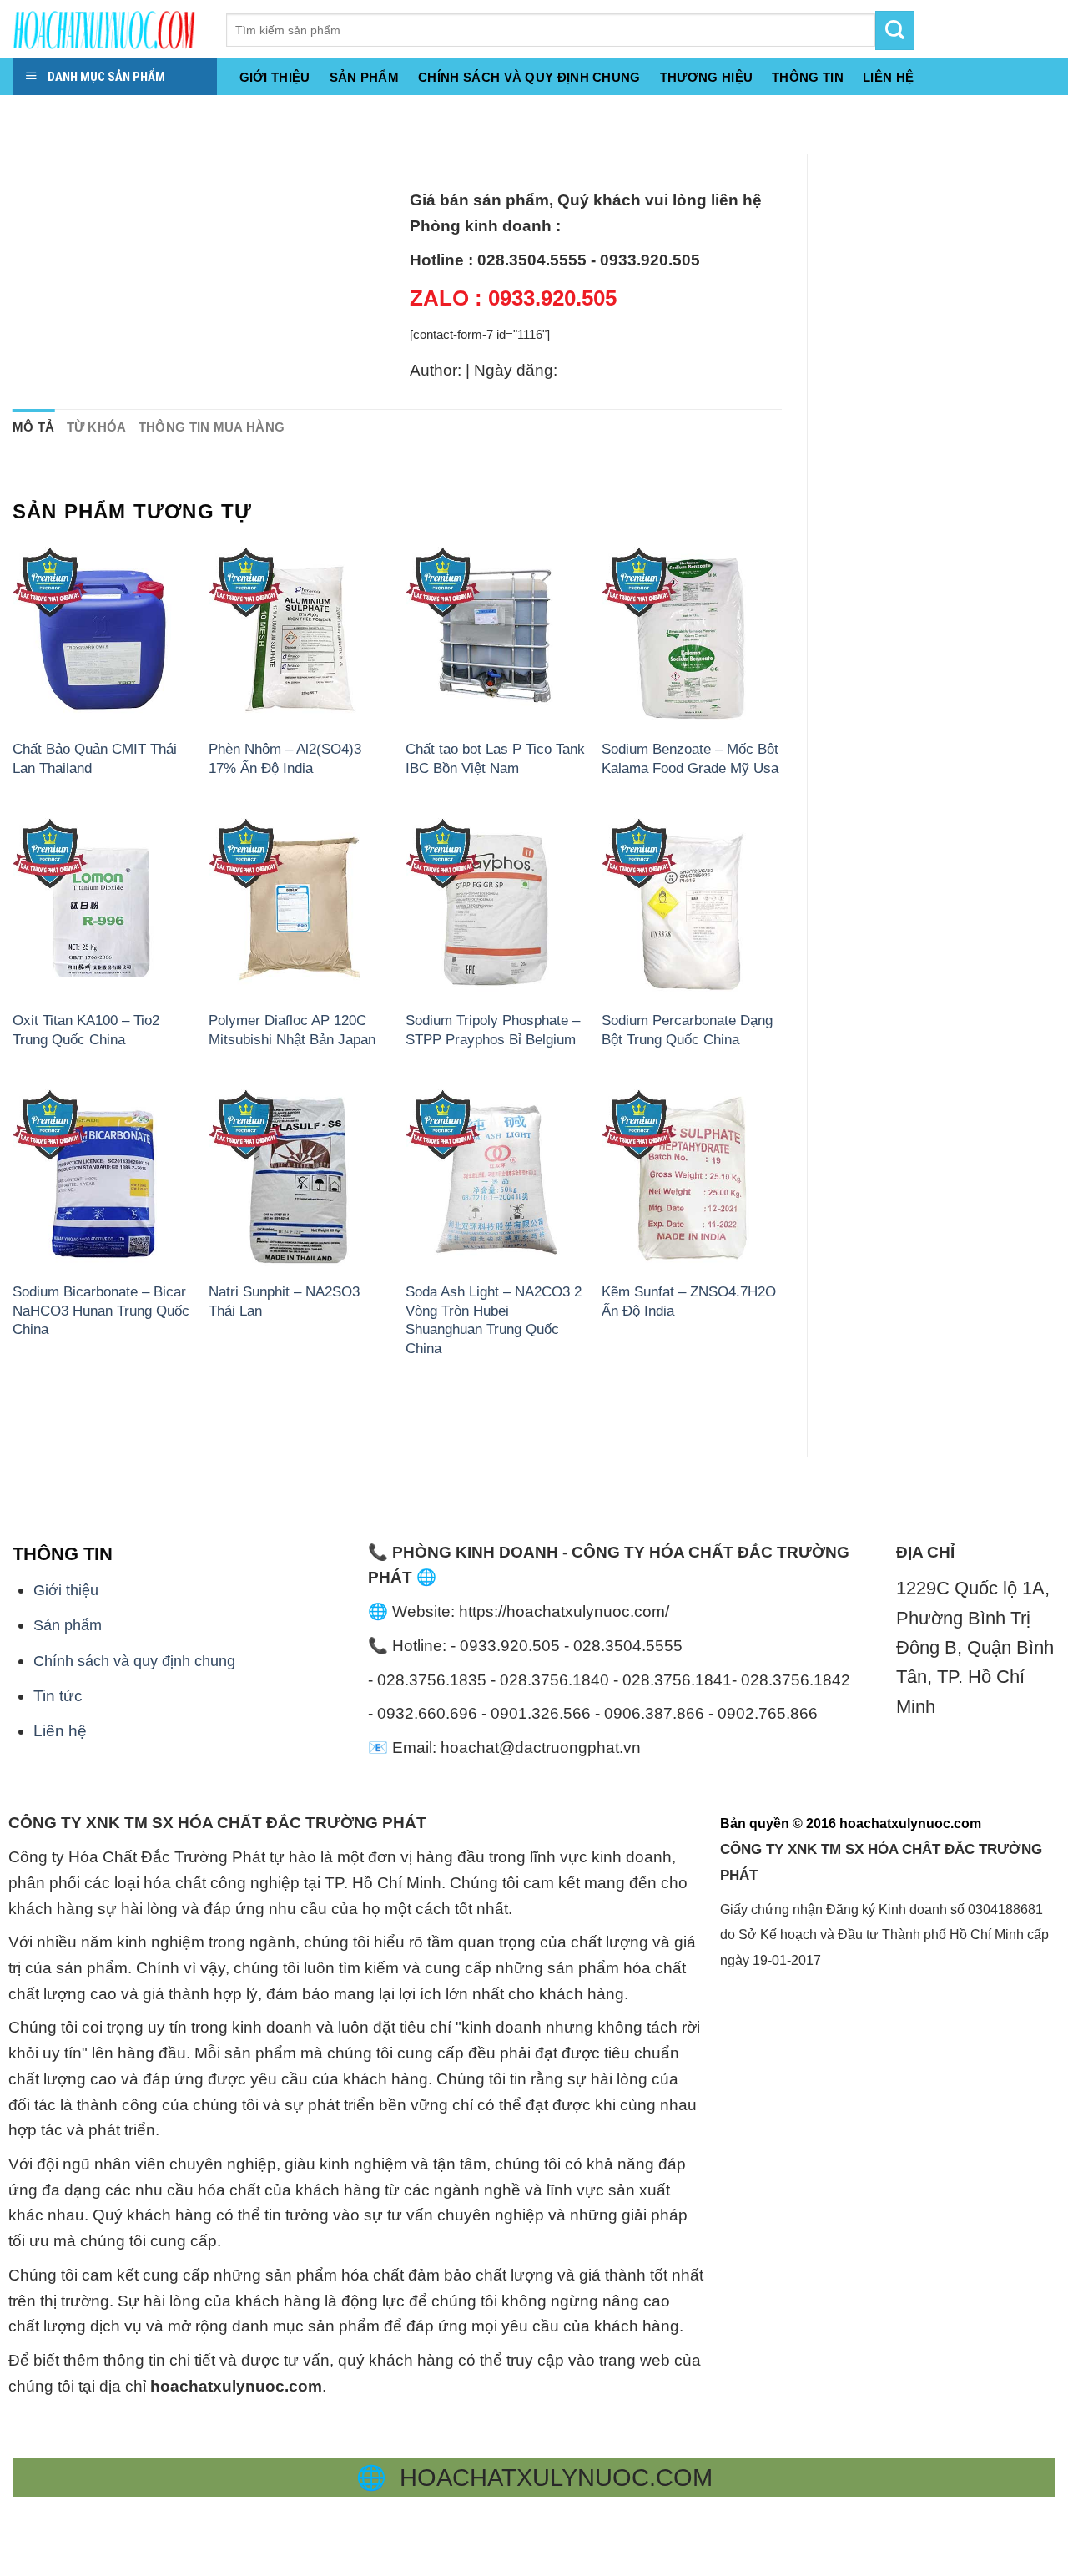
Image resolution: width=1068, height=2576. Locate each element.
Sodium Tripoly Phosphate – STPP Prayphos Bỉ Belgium (493, 1029)
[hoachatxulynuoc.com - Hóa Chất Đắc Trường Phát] (107, 29)
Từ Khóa (97, 427)
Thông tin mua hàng (212, 427)
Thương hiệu (706, 78)
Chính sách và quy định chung (529, 78)
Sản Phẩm (364, 78)
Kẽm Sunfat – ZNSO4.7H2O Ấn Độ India (689, 1301)
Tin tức (58, 1696)
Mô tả (34, 427)
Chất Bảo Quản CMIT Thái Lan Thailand (95, 758)
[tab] (34, 428)
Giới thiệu (275, 78)
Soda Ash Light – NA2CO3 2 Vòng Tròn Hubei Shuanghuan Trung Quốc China (494, 1319)
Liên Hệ (888, 78)
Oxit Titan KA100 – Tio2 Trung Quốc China (86, 1029)
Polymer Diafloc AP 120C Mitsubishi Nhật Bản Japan (292, 1029)
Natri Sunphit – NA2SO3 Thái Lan (284, 1301)
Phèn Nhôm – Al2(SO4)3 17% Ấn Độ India (285, 758)
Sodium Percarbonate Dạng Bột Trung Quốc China (687, 1029)
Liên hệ (60, 1731)
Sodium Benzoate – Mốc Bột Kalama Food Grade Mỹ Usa (690, 758)
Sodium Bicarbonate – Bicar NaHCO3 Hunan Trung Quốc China (101, 1310)
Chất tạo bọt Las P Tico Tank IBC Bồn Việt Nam (495, 758)
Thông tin (808, 78)
